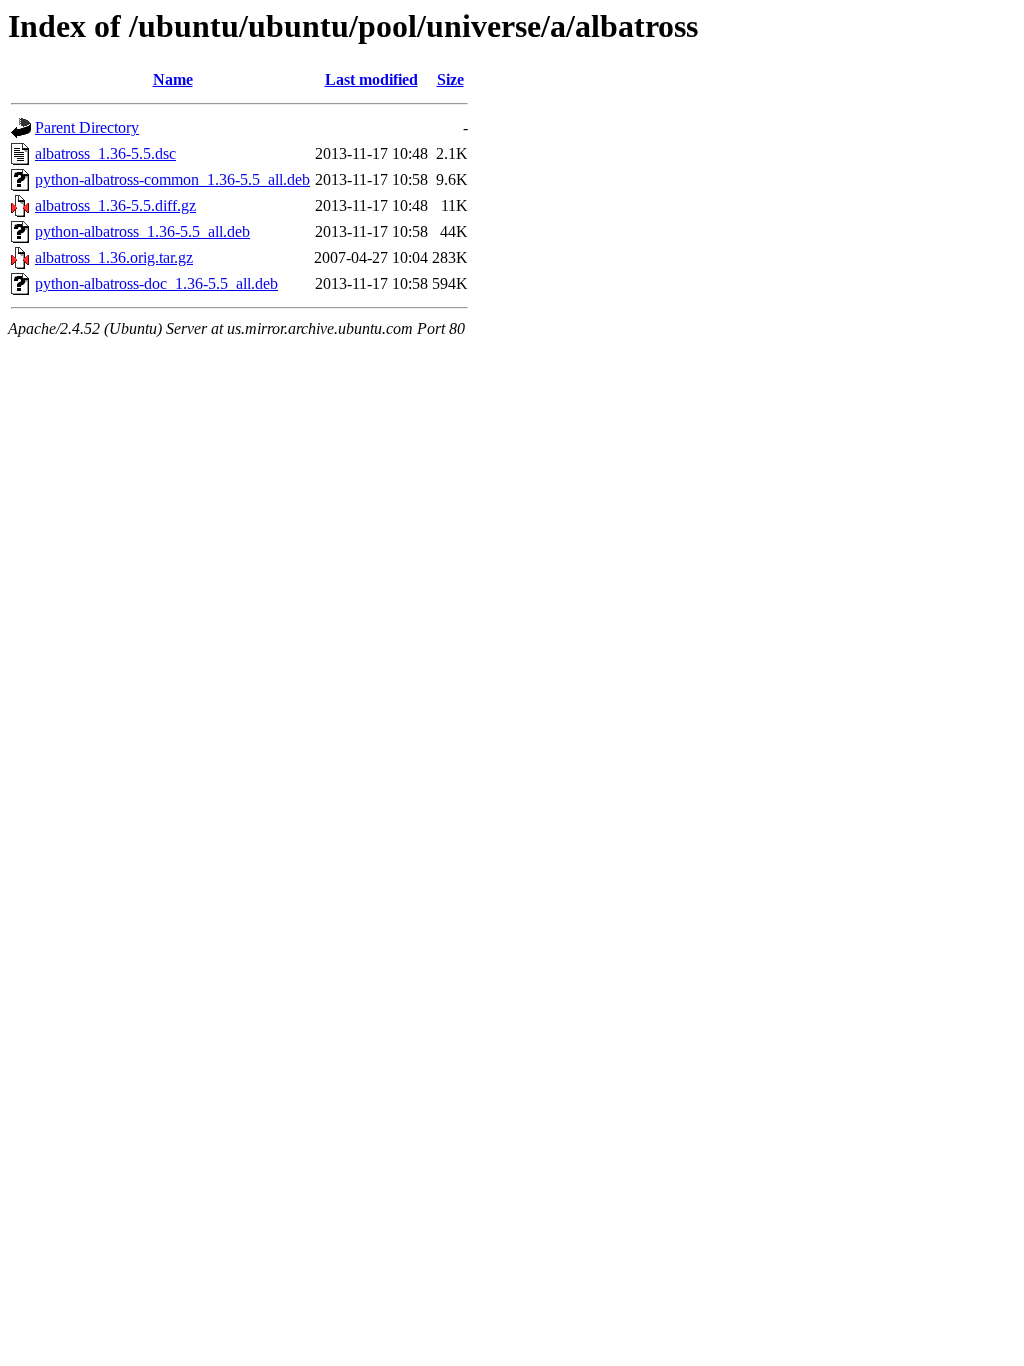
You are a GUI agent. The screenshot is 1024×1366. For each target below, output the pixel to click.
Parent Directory (87, 127)
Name (173, 79)
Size (450, 79)
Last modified (371, 79)
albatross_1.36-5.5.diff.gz (115, 205)
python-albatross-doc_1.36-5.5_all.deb (156, 283)
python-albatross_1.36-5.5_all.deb (142, 231)
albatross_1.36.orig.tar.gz (114, 257)
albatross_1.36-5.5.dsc (105, 153)
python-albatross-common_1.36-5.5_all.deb (172, 179)
